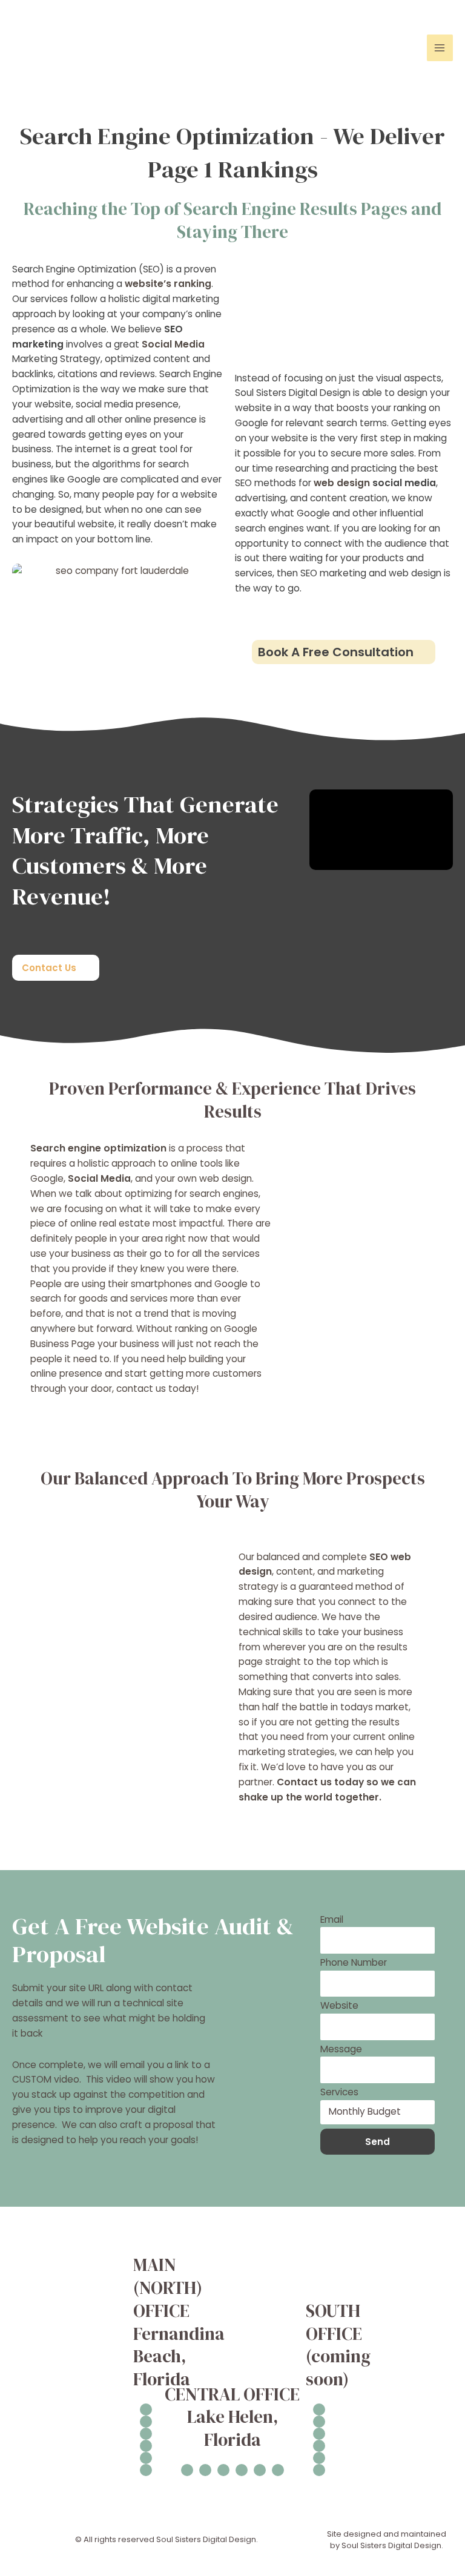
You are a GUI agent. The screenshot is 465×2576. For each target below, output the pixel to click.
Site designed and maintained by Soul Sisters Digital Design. (387, 2540)
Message (341, 2049)
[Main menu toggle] (440, 48)
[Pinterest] (146, 2470)
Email (332, 1919)
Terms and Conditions (412, 2263)
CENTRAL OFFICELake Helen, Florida (232, 2417)
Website (339, 2005)
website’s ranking (168, 284)
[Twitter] (146, 2458)
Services (339, 2092)
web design (342, 483)
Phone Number (354, 1962)
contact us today (156, 1388)
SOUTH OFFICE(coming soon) (338, 2345)
